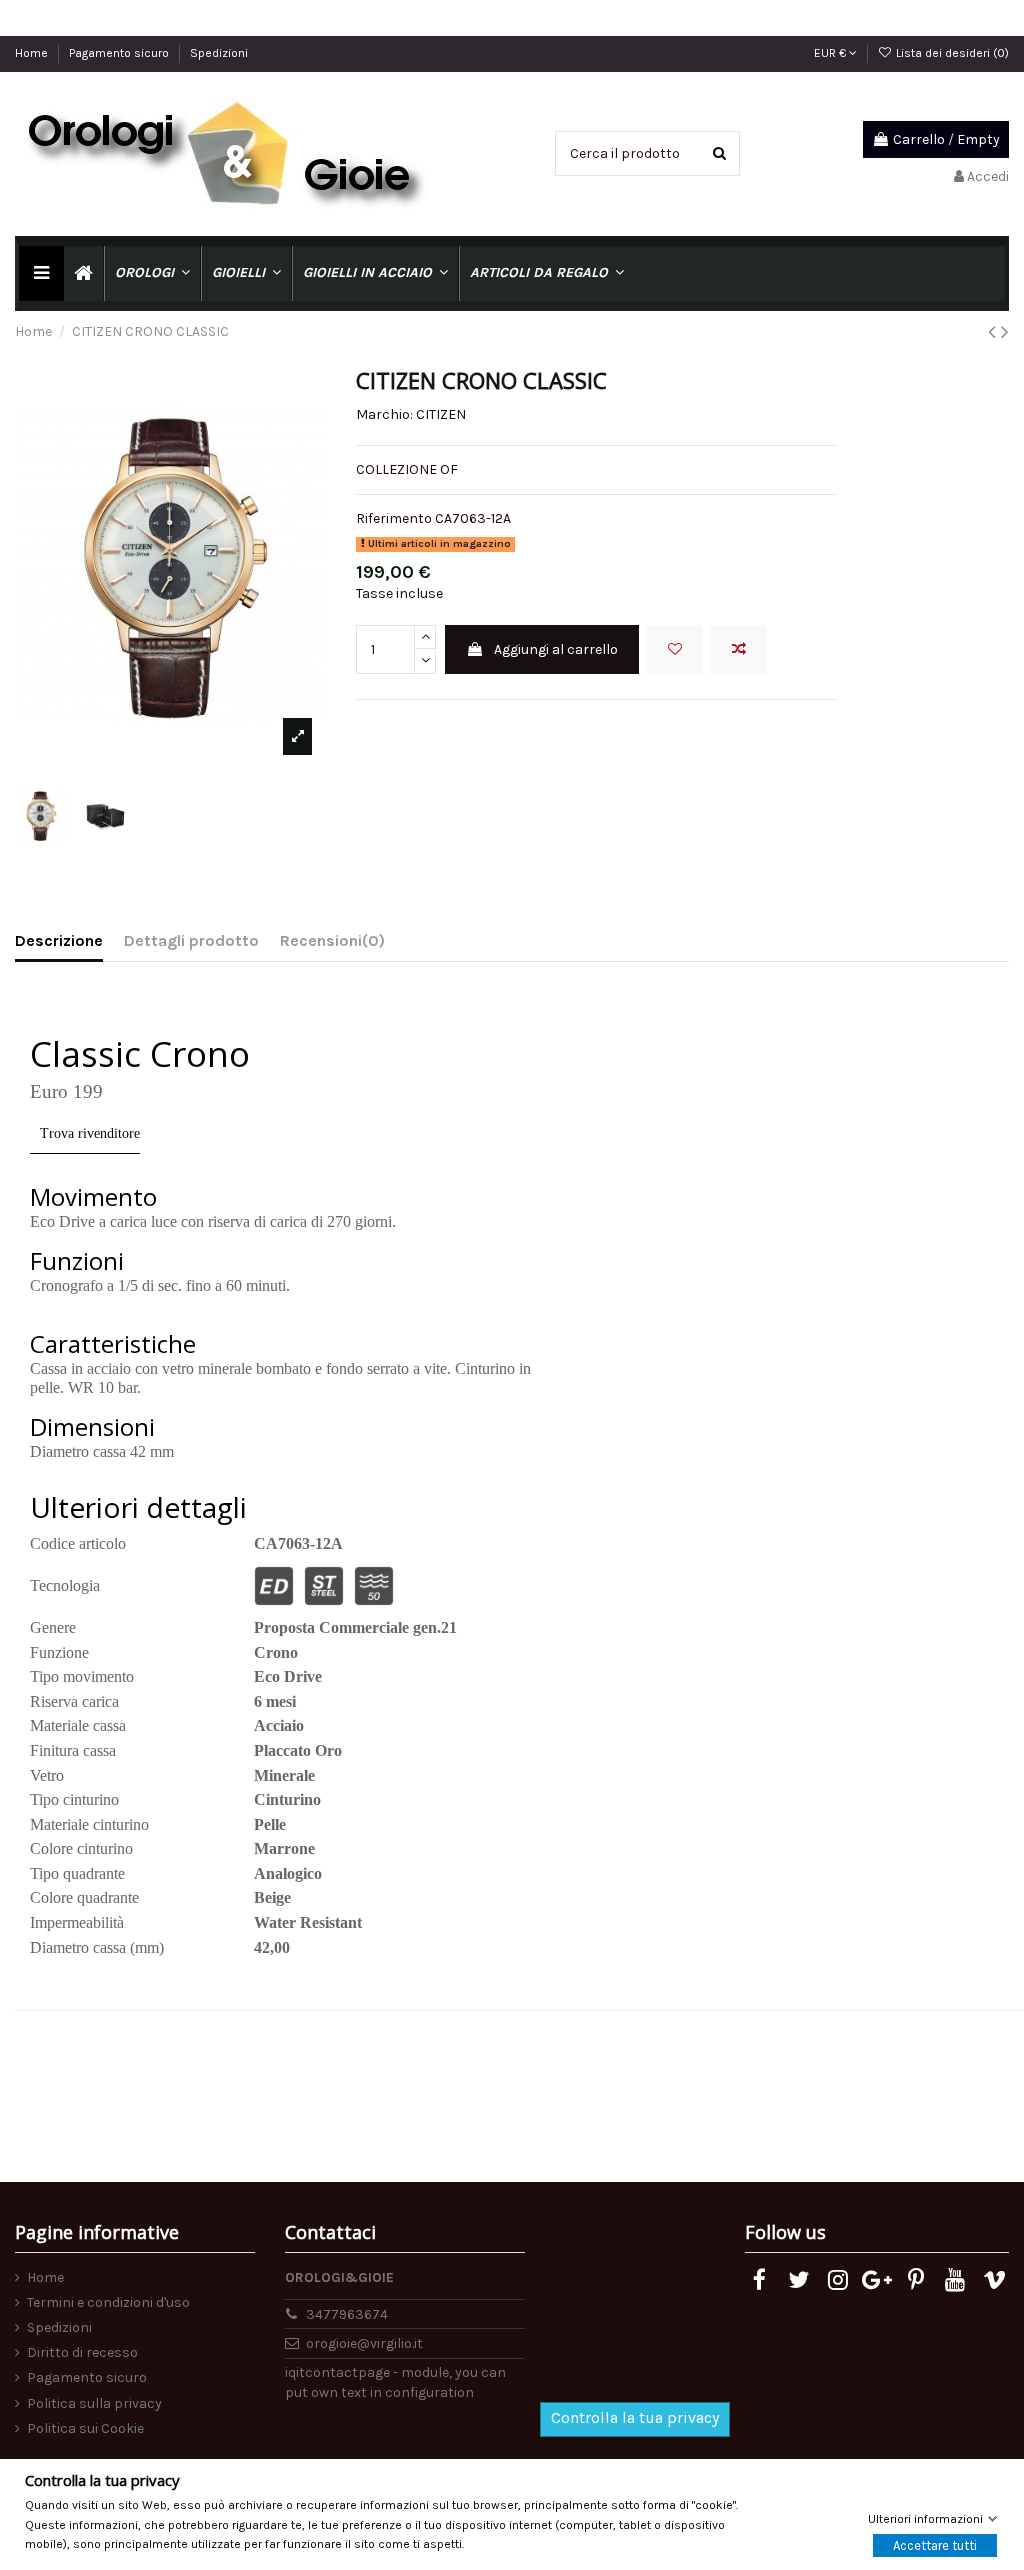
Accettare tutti (935, 2545)
